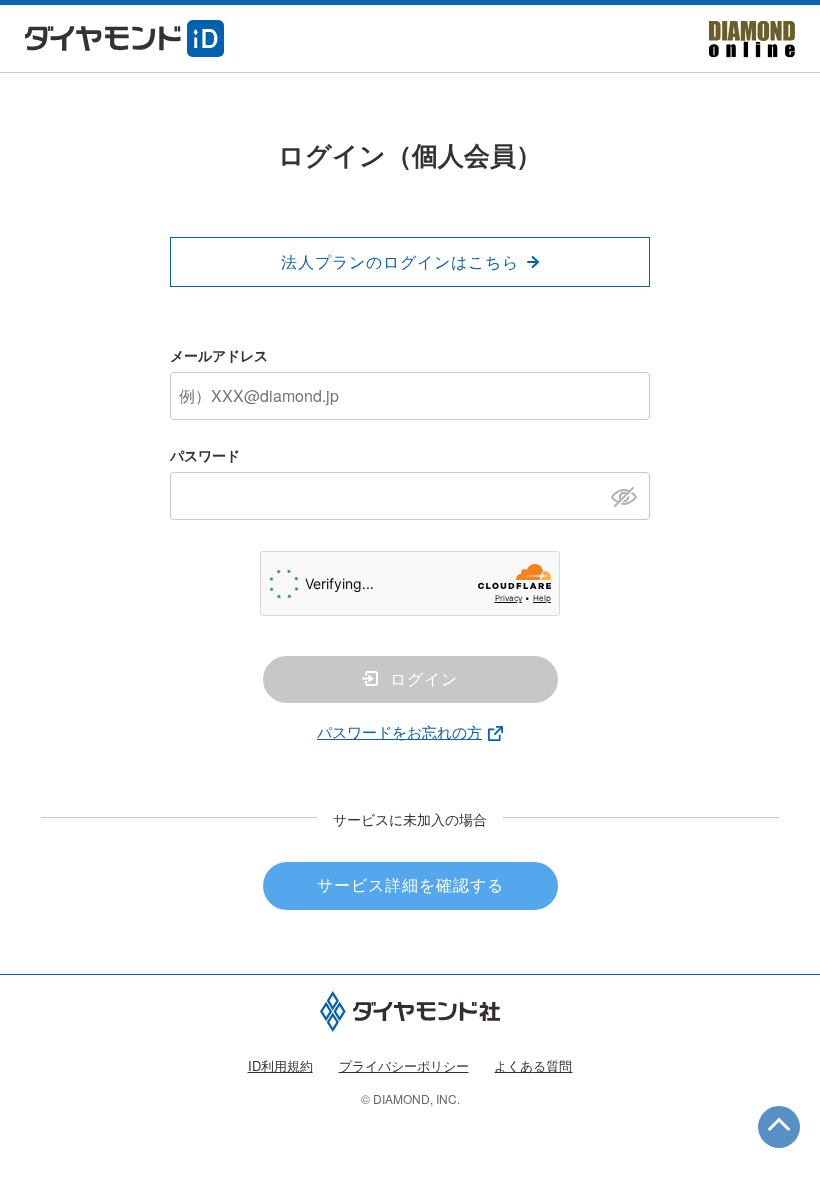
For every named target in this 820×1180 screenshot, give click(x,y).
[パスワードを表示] (629, 495)
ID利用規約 (280, 1065)
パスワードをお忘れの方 (399, 731)
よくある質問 (533, 1065)
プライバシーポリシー (404, 1065)
